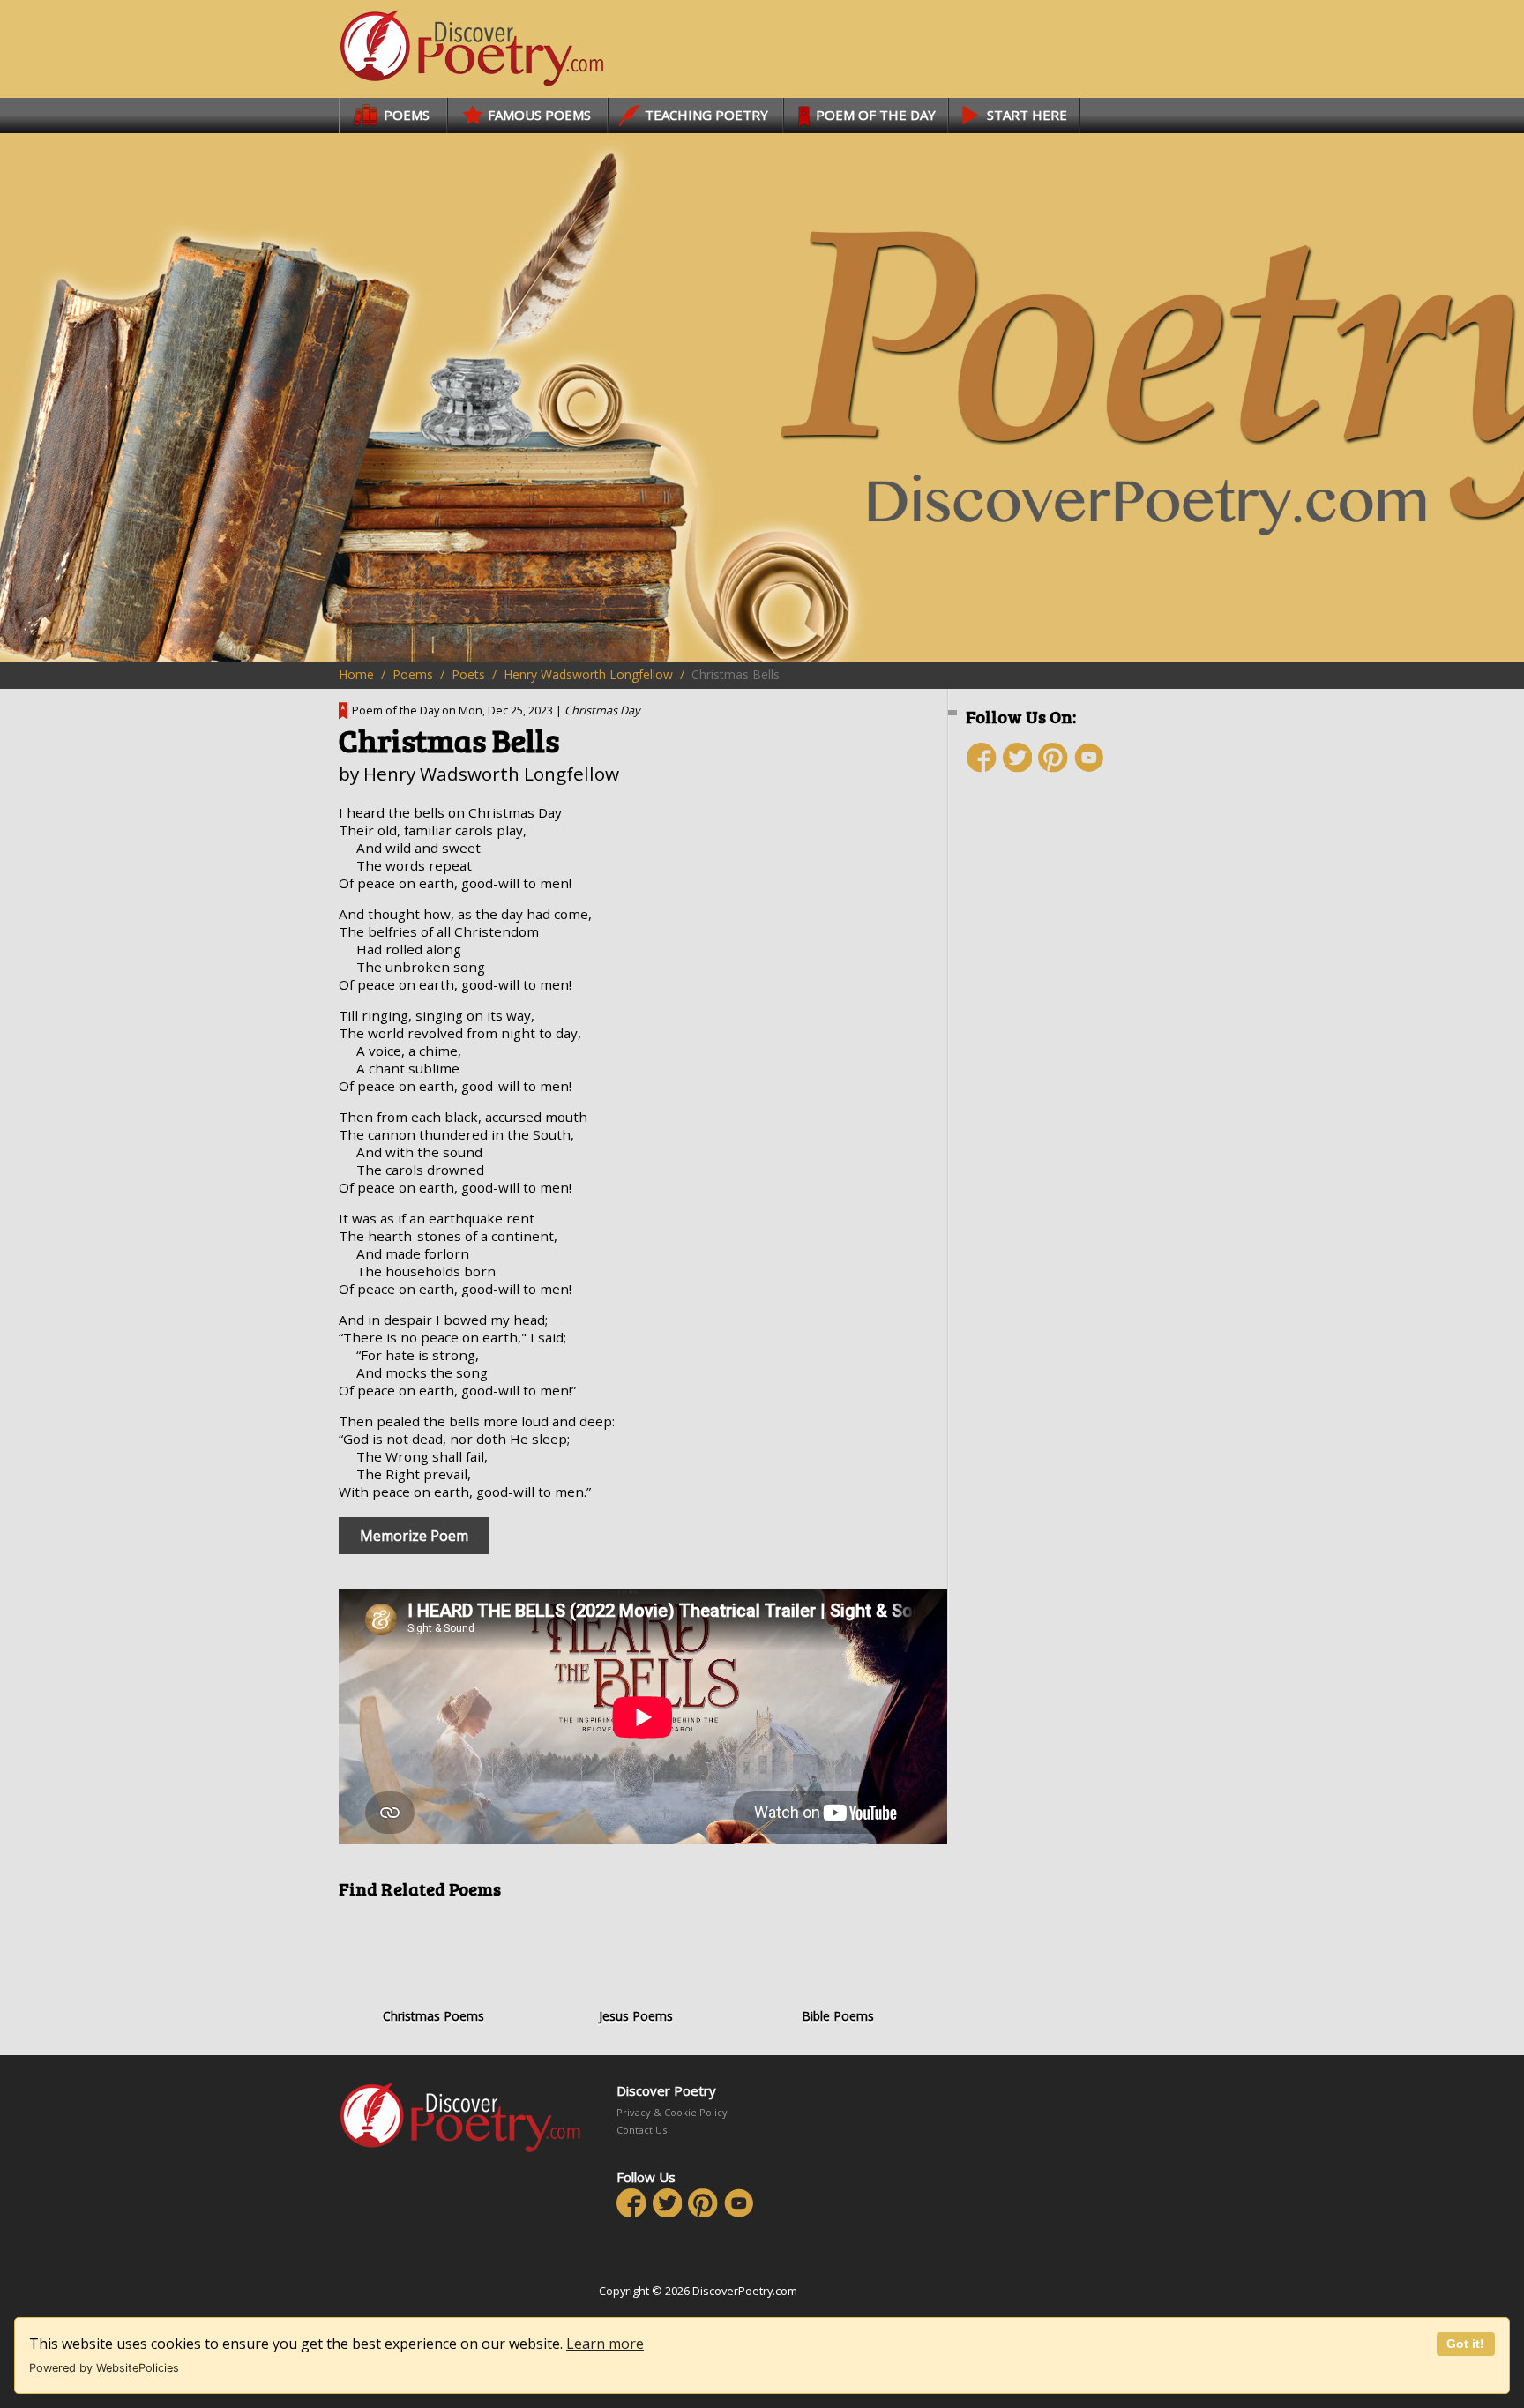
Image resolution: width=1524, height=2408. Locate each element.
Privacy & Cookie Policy (672, 2112)
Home (356, 674)
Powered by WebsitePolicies (104, 2368)
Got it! (1465, 2344)
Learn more (605, 2344)
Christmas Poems (433, 2016)
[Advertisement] (1071, 1100)
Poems (413, 674)
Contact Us (642, 2130)
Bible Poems (838, 2016)
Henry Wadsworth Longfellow (588, 674)
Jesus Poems (636, 2016)
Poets (468, 674)
